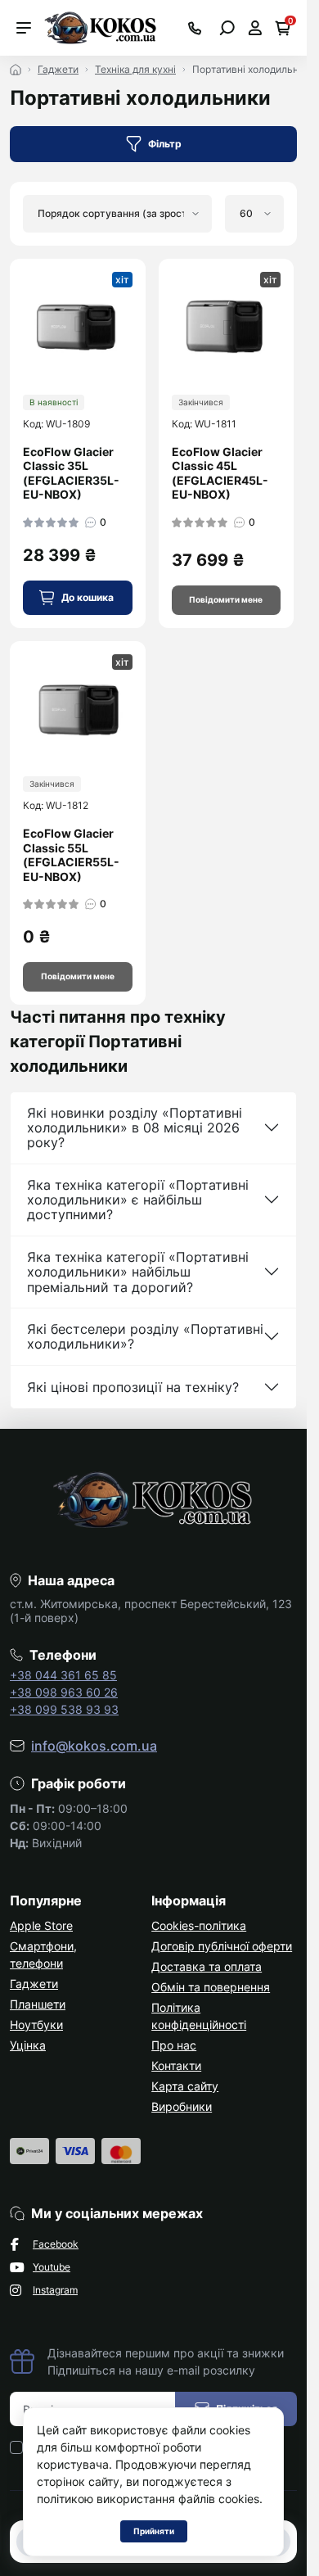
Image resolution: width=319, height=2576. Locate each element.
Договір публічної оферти (222, 1946)
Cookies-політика (199, 1925)
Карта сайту (185, 2086)
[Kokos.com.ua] (101, 26)
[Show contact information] (195, 28)
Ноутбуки (36, 2025)
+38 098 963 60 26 (64, 1692)
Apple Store (41, 1925)
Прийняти (154, 2531)
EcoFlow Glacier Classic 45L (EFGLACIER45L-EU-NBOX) (220, 473)
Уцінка (28, 2045)
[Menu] (24, 28)
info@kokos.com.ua (94, 1746)
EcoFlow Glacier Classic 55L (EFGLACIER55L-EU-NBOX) (71, 855)
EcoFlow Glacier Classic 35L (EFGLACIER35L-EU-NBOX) (71, 473)
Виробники (182, 2106)
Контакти (176, 2065)
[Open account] (255, 28)
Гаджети (58, 69)
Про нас (174, 2045)
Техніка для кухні (135, 69)
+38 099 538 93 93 (64, 1709)
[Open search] (227, 28)
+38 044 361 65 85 (63, 1675)
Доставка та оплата (207, 1966)
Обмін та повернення (211, 1987)
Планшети (38, 2004)
